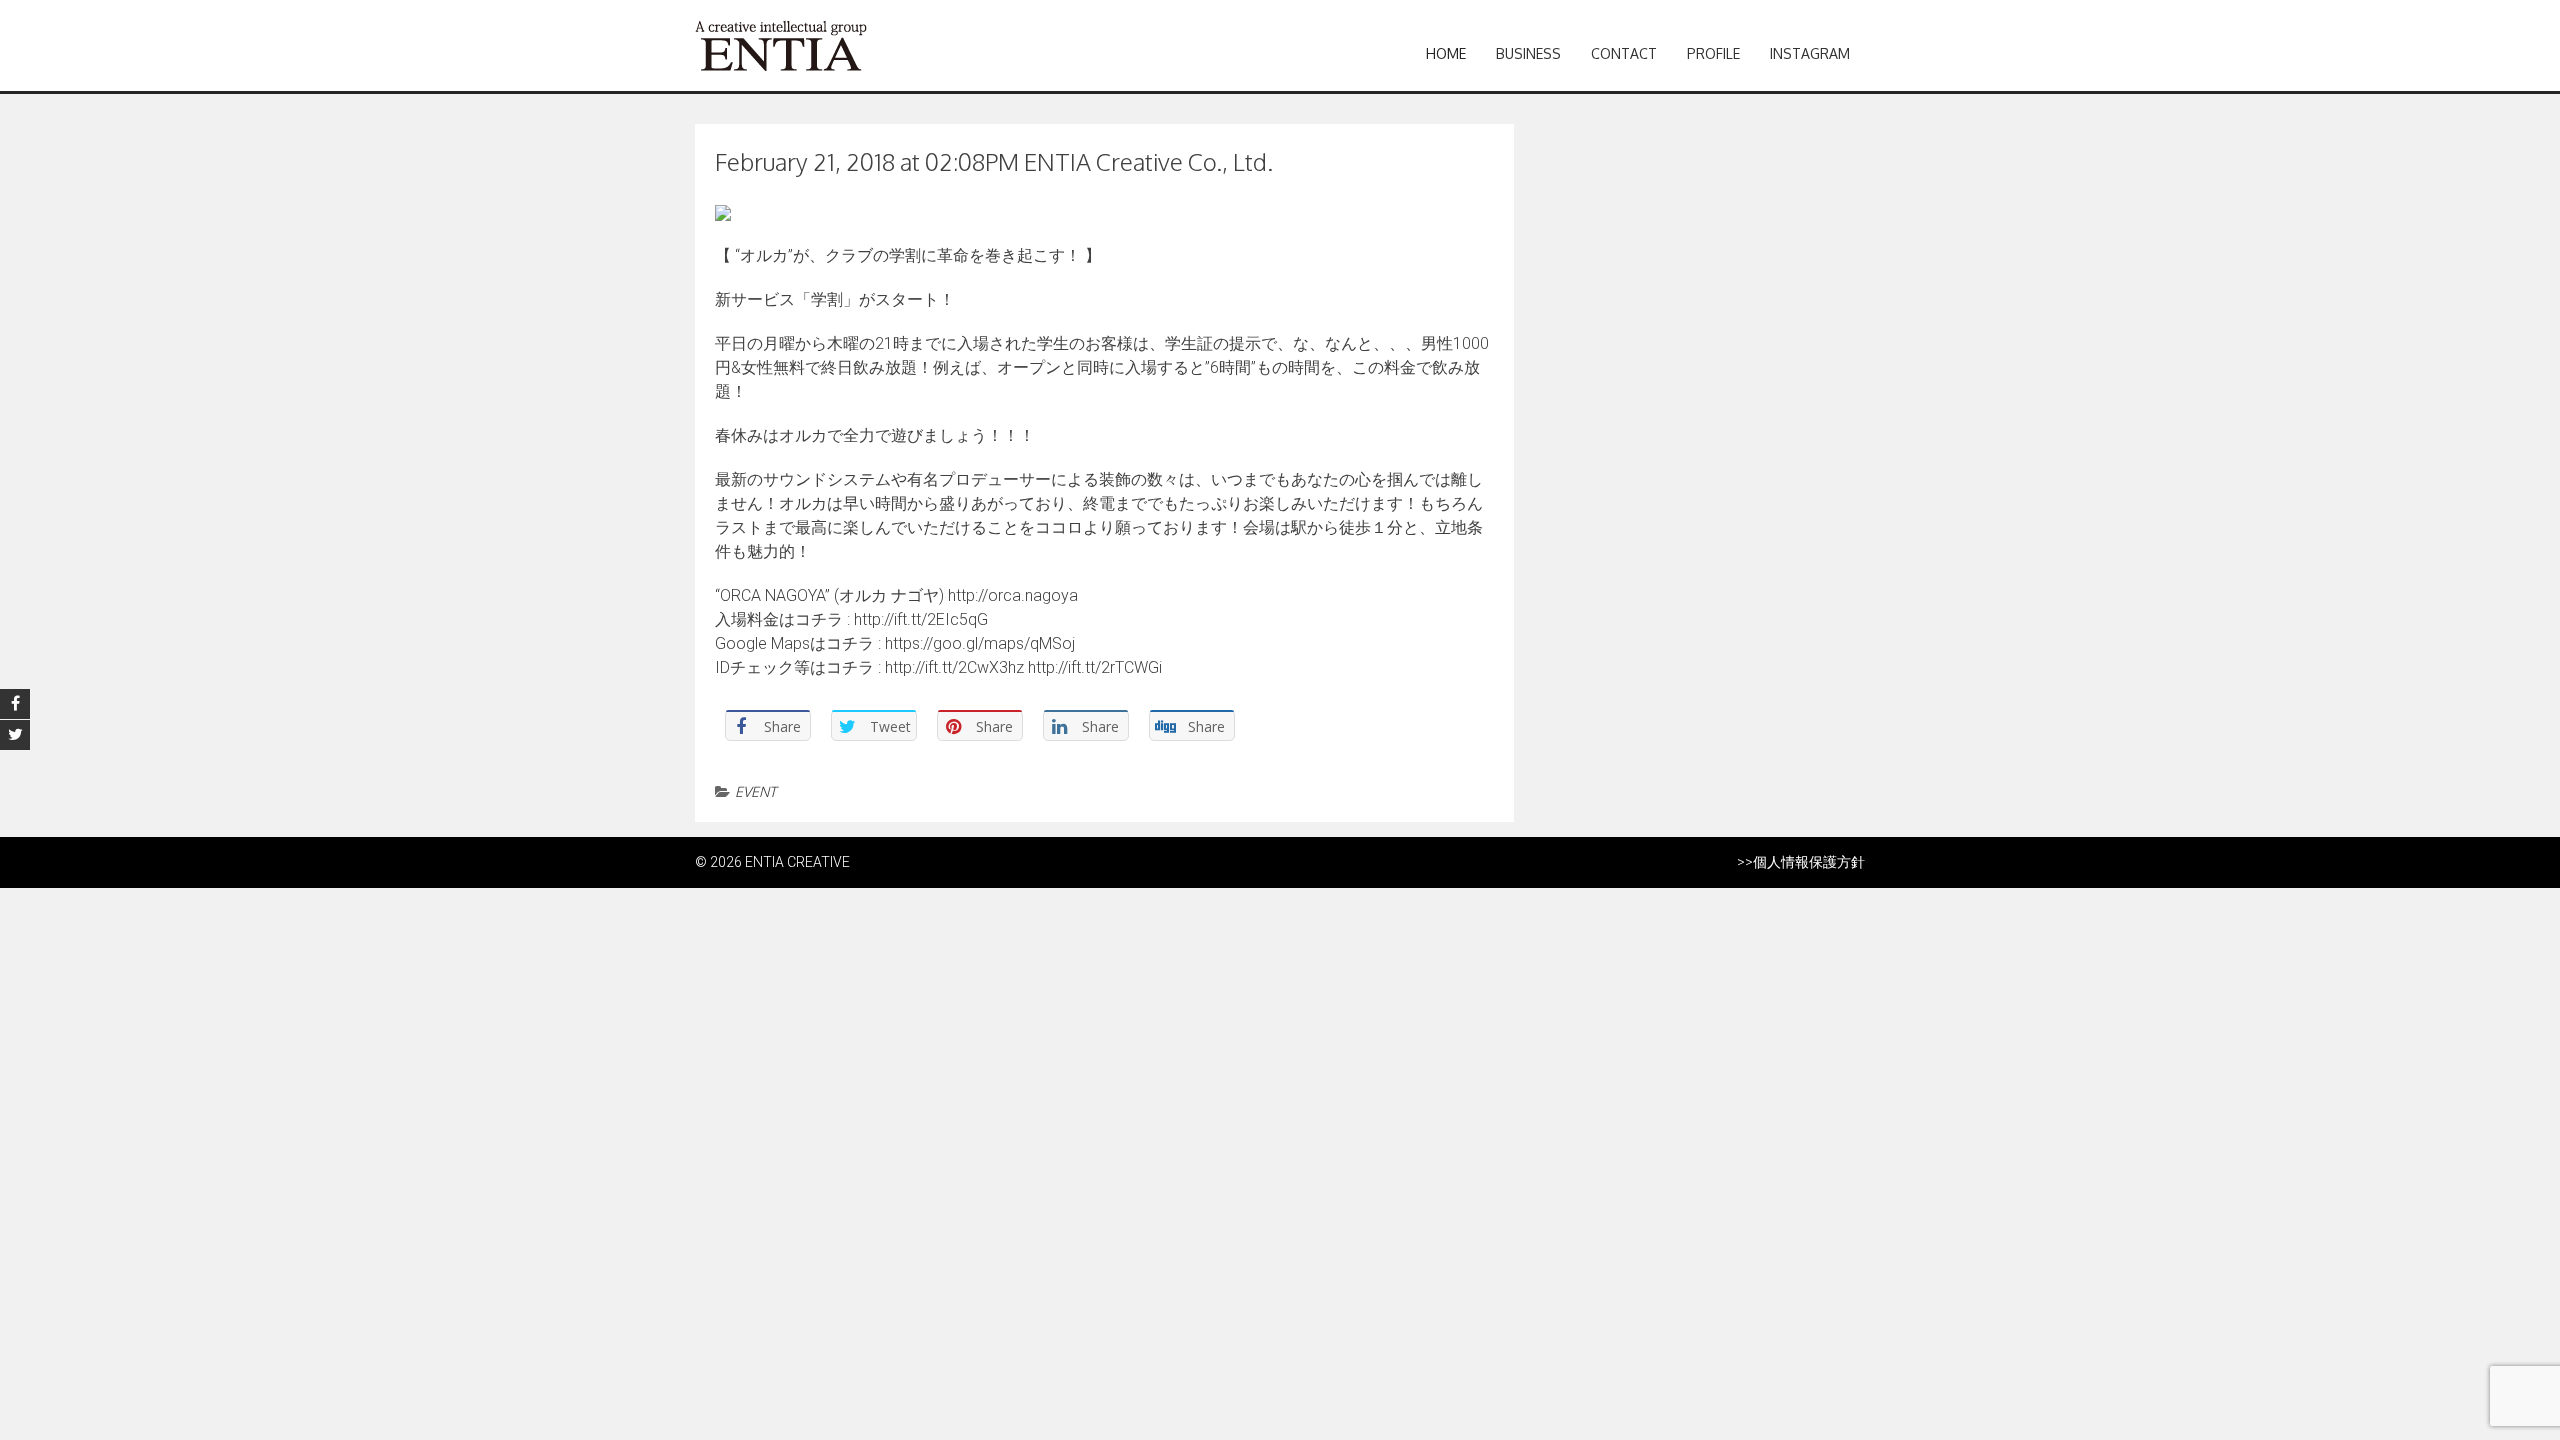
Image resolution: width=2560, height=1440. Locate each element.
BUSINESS (1528, 53)
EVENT (755, 791)
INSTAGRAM (1810, 53)
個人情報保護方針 (1809, 862)
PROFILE (1713, 53)
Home (1446, 53)
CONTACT (1624, 53)
